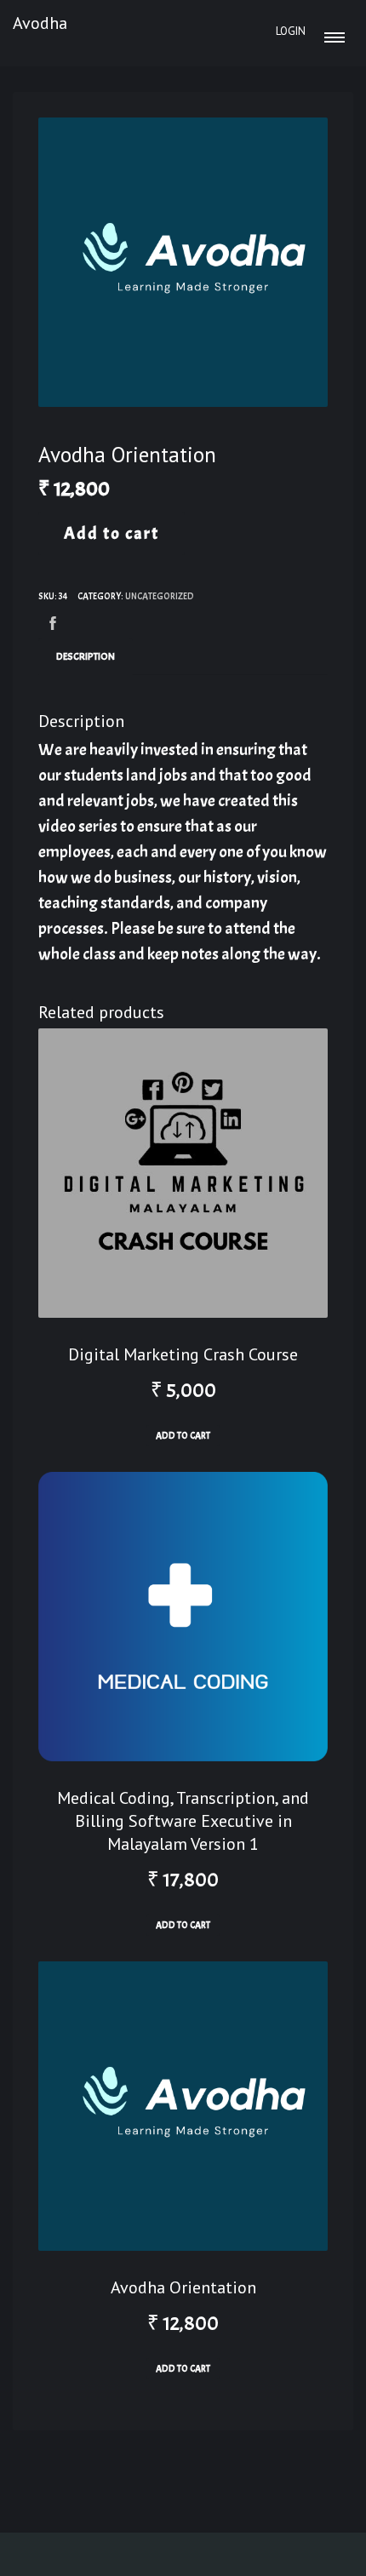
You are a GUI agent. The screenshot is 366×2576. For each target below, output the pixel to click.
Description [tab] (86, 656)
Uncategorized (160, 596)
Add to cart (112, 533)
